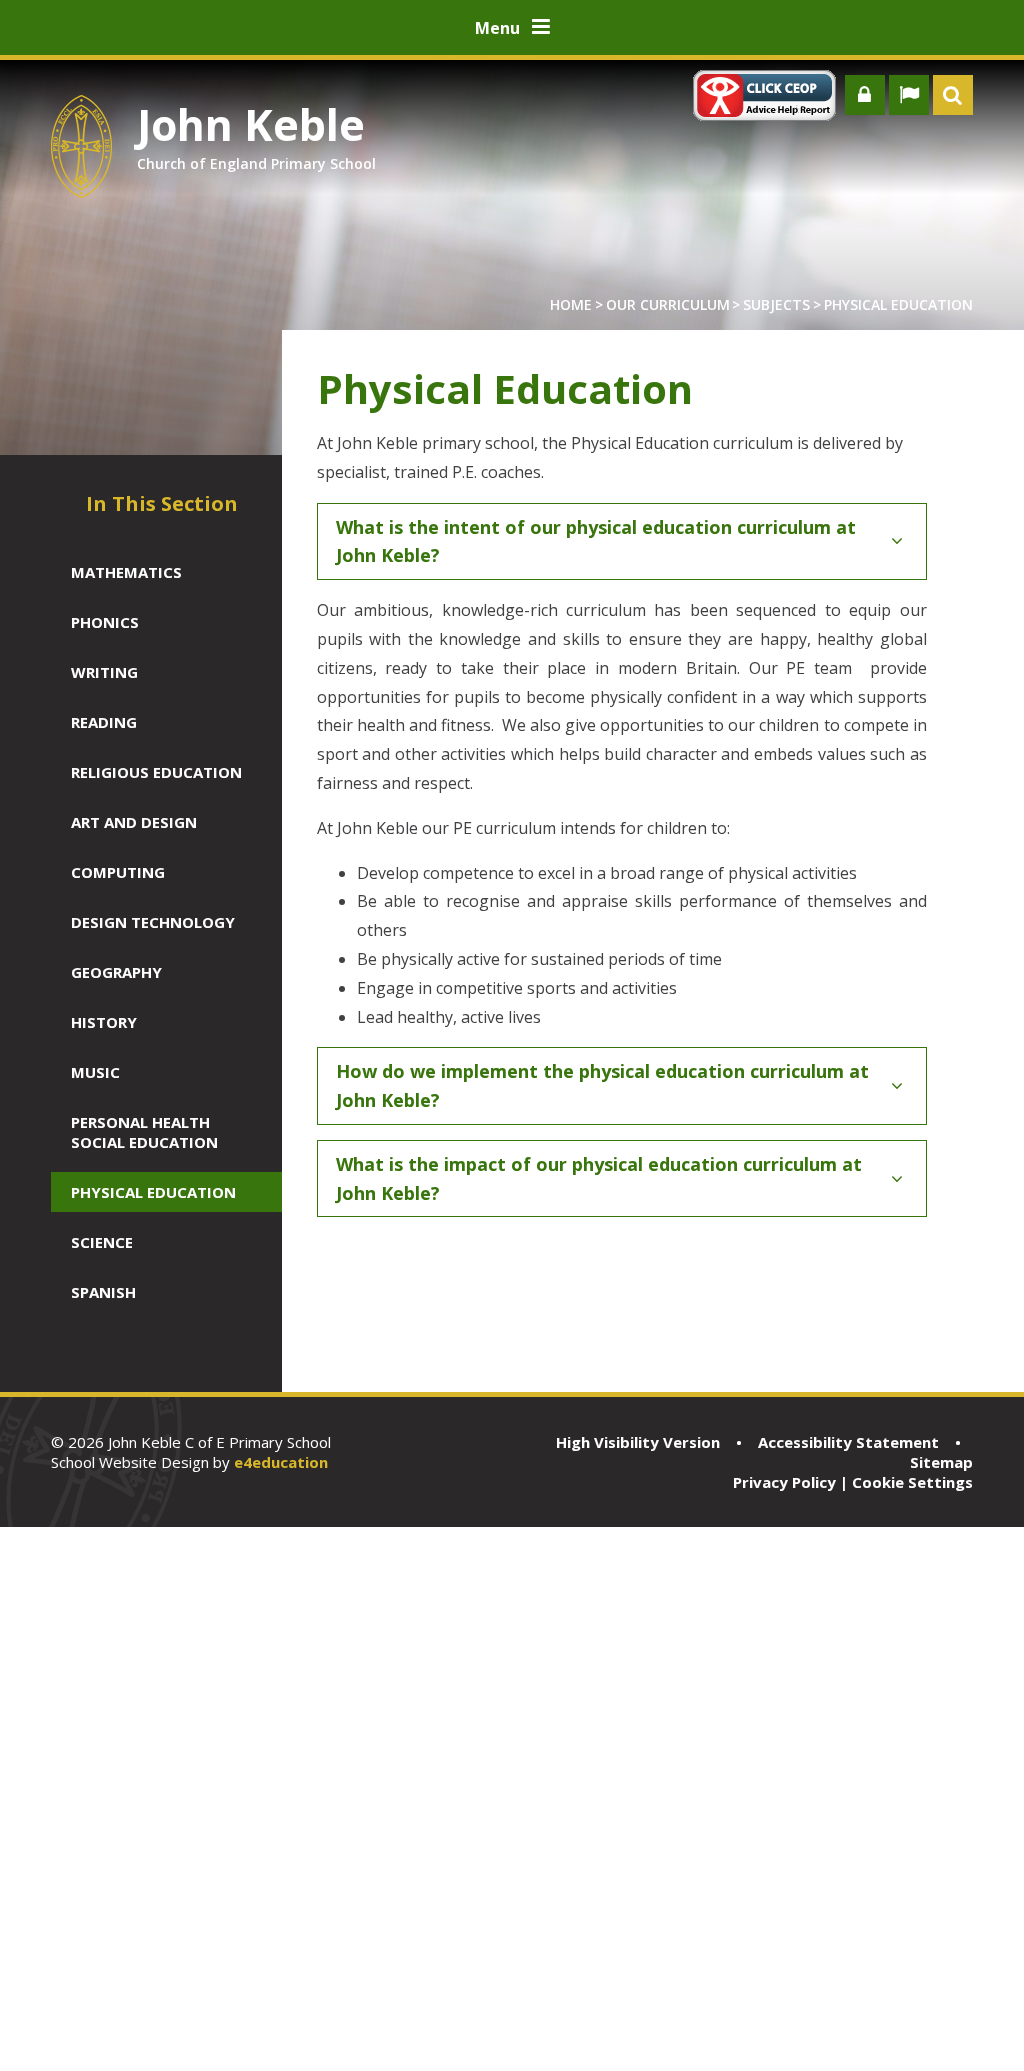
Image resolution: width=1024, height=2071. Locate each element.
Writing (104, 672)
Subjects (776, 304)
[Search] (953, 95)
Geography (116, 972)
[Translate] (909, 95)
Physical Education (898, 304)
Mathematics (126, 572)
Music (95, 1072)
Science (102, 1242)
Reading (104, 722)
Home (571, 304)
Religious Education (156, 772)
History (104, 1022)
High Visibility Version (638, 1442)
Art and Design (134, 822)
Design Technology (153, 922)
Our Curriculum (668, 304)
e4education (281, 1462)
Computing (118, 872)
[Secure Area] (865, 95)
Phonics (105, 622)
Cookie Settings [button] (912, 1482)
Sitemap (941, 1462)
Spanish (103, 1292)
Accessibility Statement (848, 1442)
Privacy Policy (784, 1482)
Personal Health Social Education (144, 1132)
